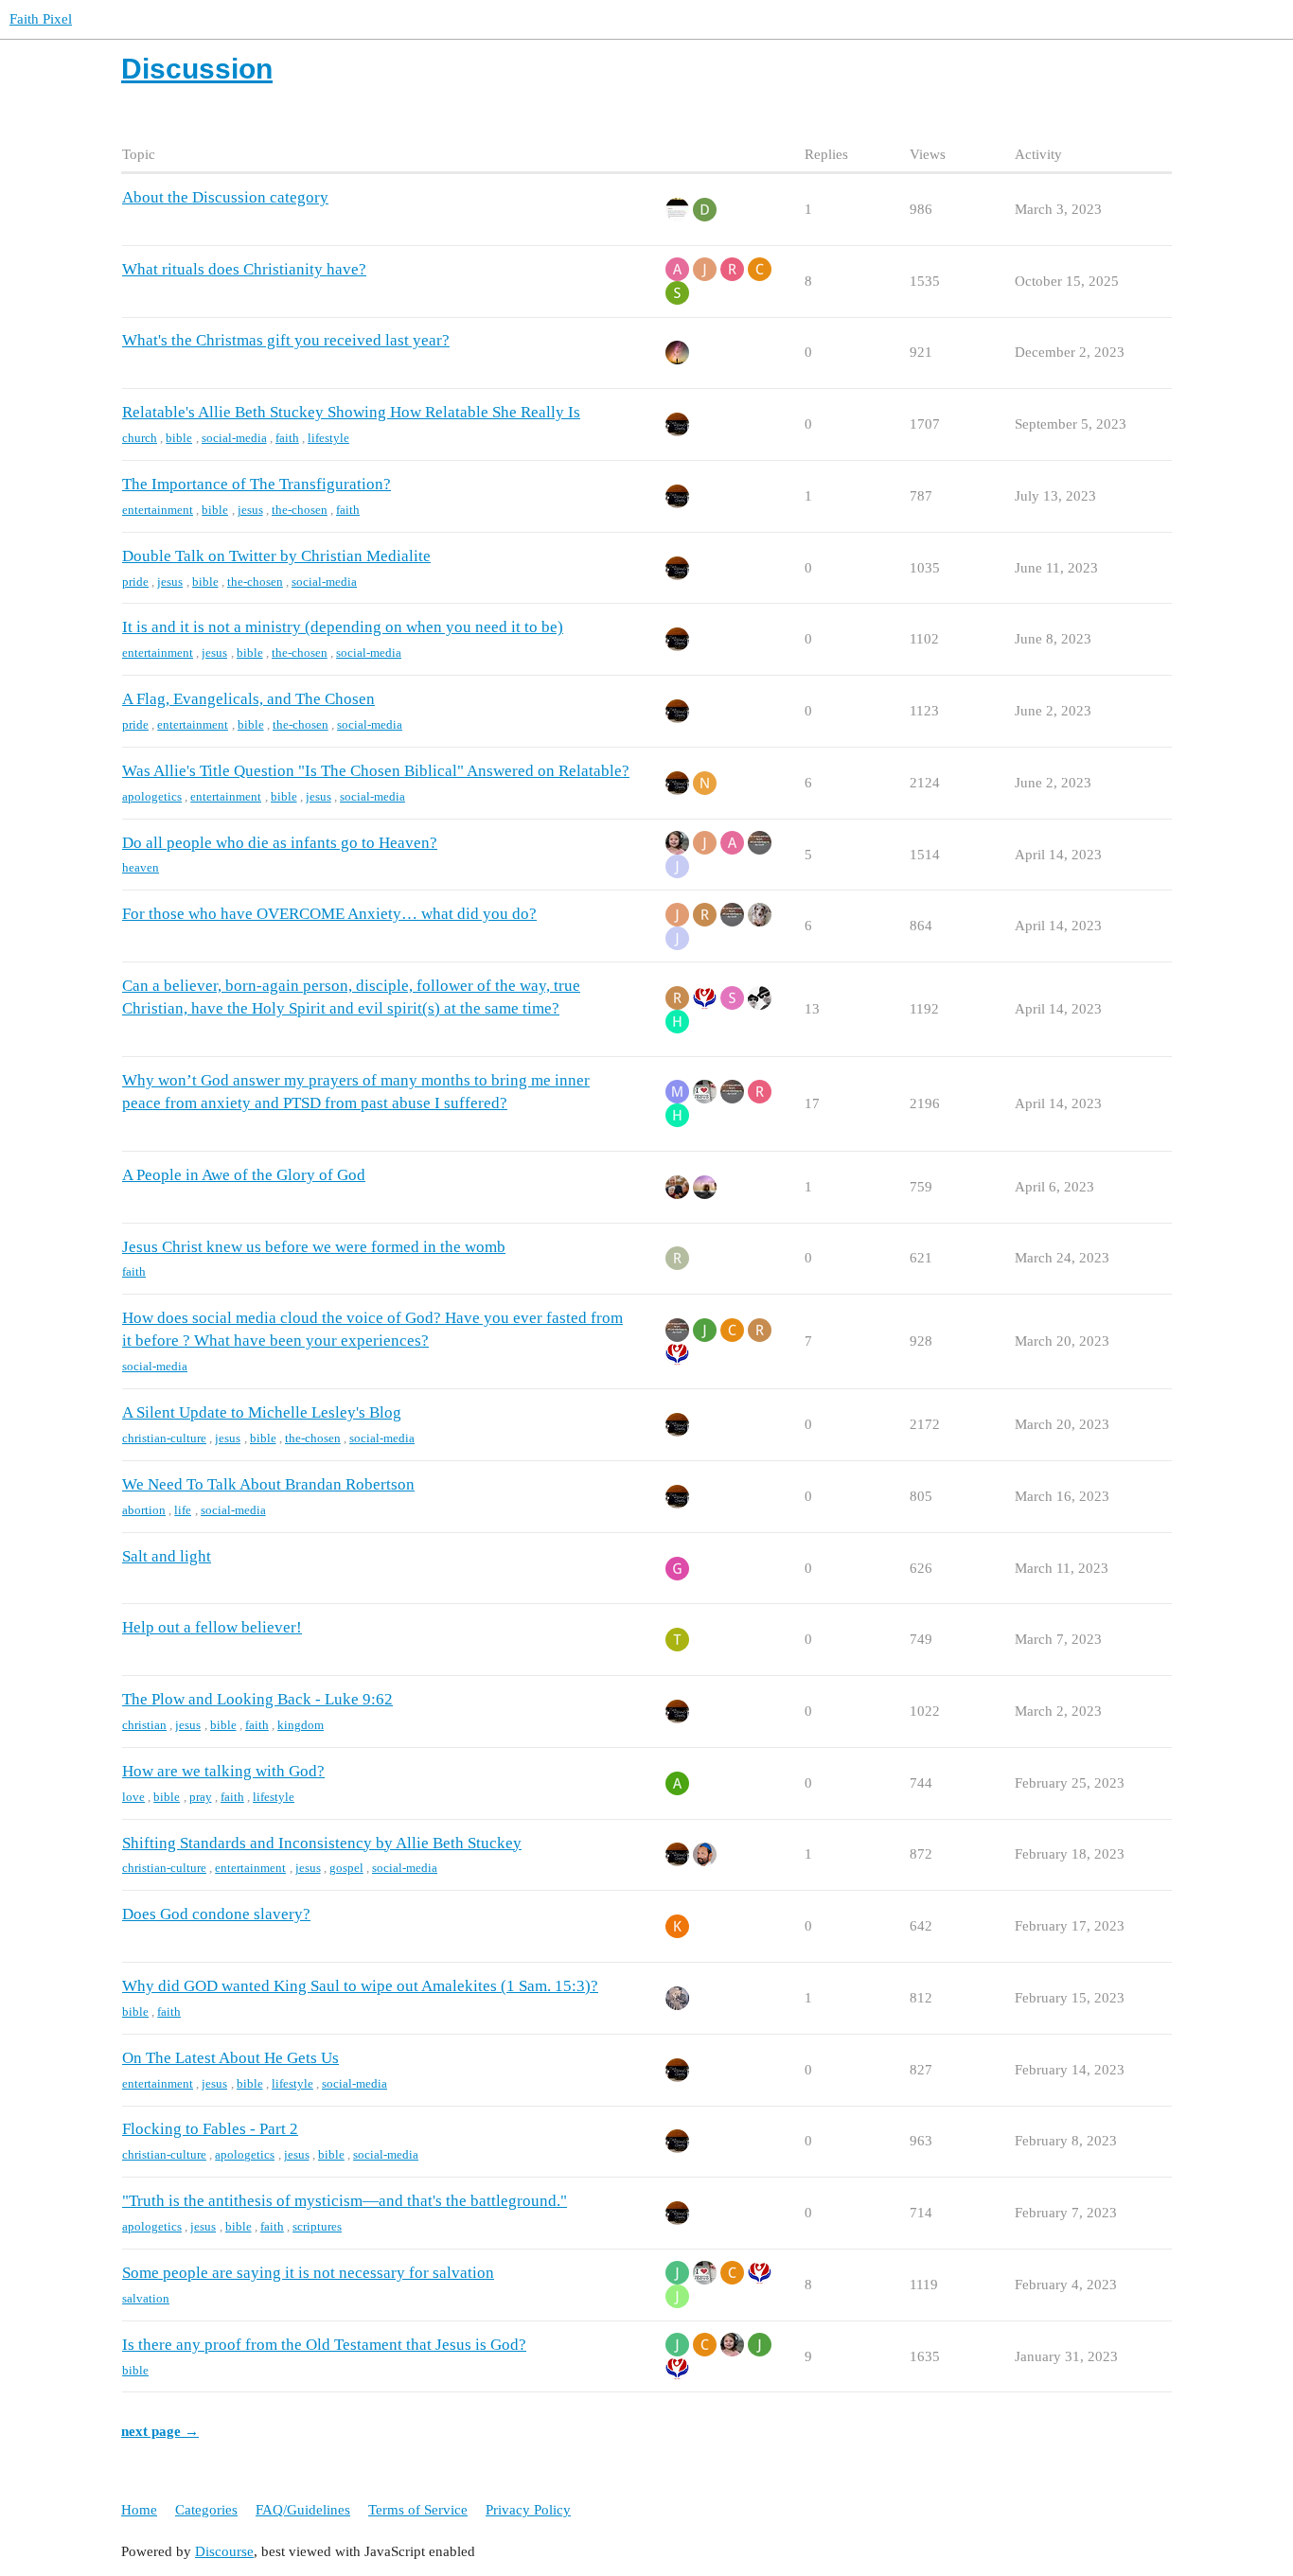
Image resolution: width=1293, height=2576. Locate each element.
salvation (146, 2298)
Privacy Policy (528, 2510)
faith (287, 438)
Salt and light (167, 1556)
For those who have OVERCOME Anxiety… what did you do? (329, 914)
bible (179, 438)
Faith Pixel (41, 19)
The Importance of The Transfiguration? (257, 484)
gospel (346, 1868)
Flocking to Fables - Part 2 (210, 2129)
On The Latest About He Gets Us (230, 2058)
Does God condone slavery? (216, 1914)
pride (135, 582)
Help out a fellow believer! (212, 1627)
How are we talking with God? (223, 1771)
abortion (144, 1510)
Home (139, 2510)
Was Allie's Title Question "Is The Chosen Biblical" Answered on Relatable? (376, 771)
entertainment (158, 510)
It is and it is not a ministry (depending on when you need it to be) (343, 627)
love (133, 1797)
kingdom (301, 1725)
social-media (234, 438)
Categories (206, 2510)
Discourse (224, 2551)
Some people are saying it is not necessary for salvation (308, 2273)
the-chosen (300, 510)
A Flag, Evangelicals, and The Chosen (248, 699)
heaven (141, 867)
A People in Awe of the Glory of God (244, 1175)
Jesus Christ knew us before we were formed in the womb (314, 1247)
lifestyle (328, 438)
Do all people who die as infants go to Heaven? (280, 843)
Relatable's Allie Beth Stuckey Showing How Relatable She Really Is (351, 412)
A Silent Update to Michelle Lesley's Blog (262, 1412)
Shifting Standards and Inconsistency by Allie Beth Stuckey (322, 1843)
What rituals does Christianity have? (244, 269)
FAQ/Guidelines (303, 2510)
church (140, 438)
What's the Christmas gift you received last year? (286, 340)
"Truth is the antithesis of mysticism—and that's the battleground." (345, 2201)
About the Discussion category (225, 197)
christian (144, 1725)
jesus (250, 510)
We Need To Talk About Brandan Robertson (268, 1484)
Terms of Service (418, 2510)
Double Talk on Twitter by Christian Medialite (276, 556)
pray (201, 1797)
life (183, 1510)
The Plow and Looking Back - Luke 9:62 (257, 1699)
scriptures (317, 2226)
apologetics (152, 796)
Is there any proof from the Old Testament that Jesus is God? (324, 2345)
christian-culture (164, 1438)
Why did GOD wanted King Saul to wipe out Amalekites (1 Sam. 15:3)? (360, 1986)
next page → (160, 2431)
